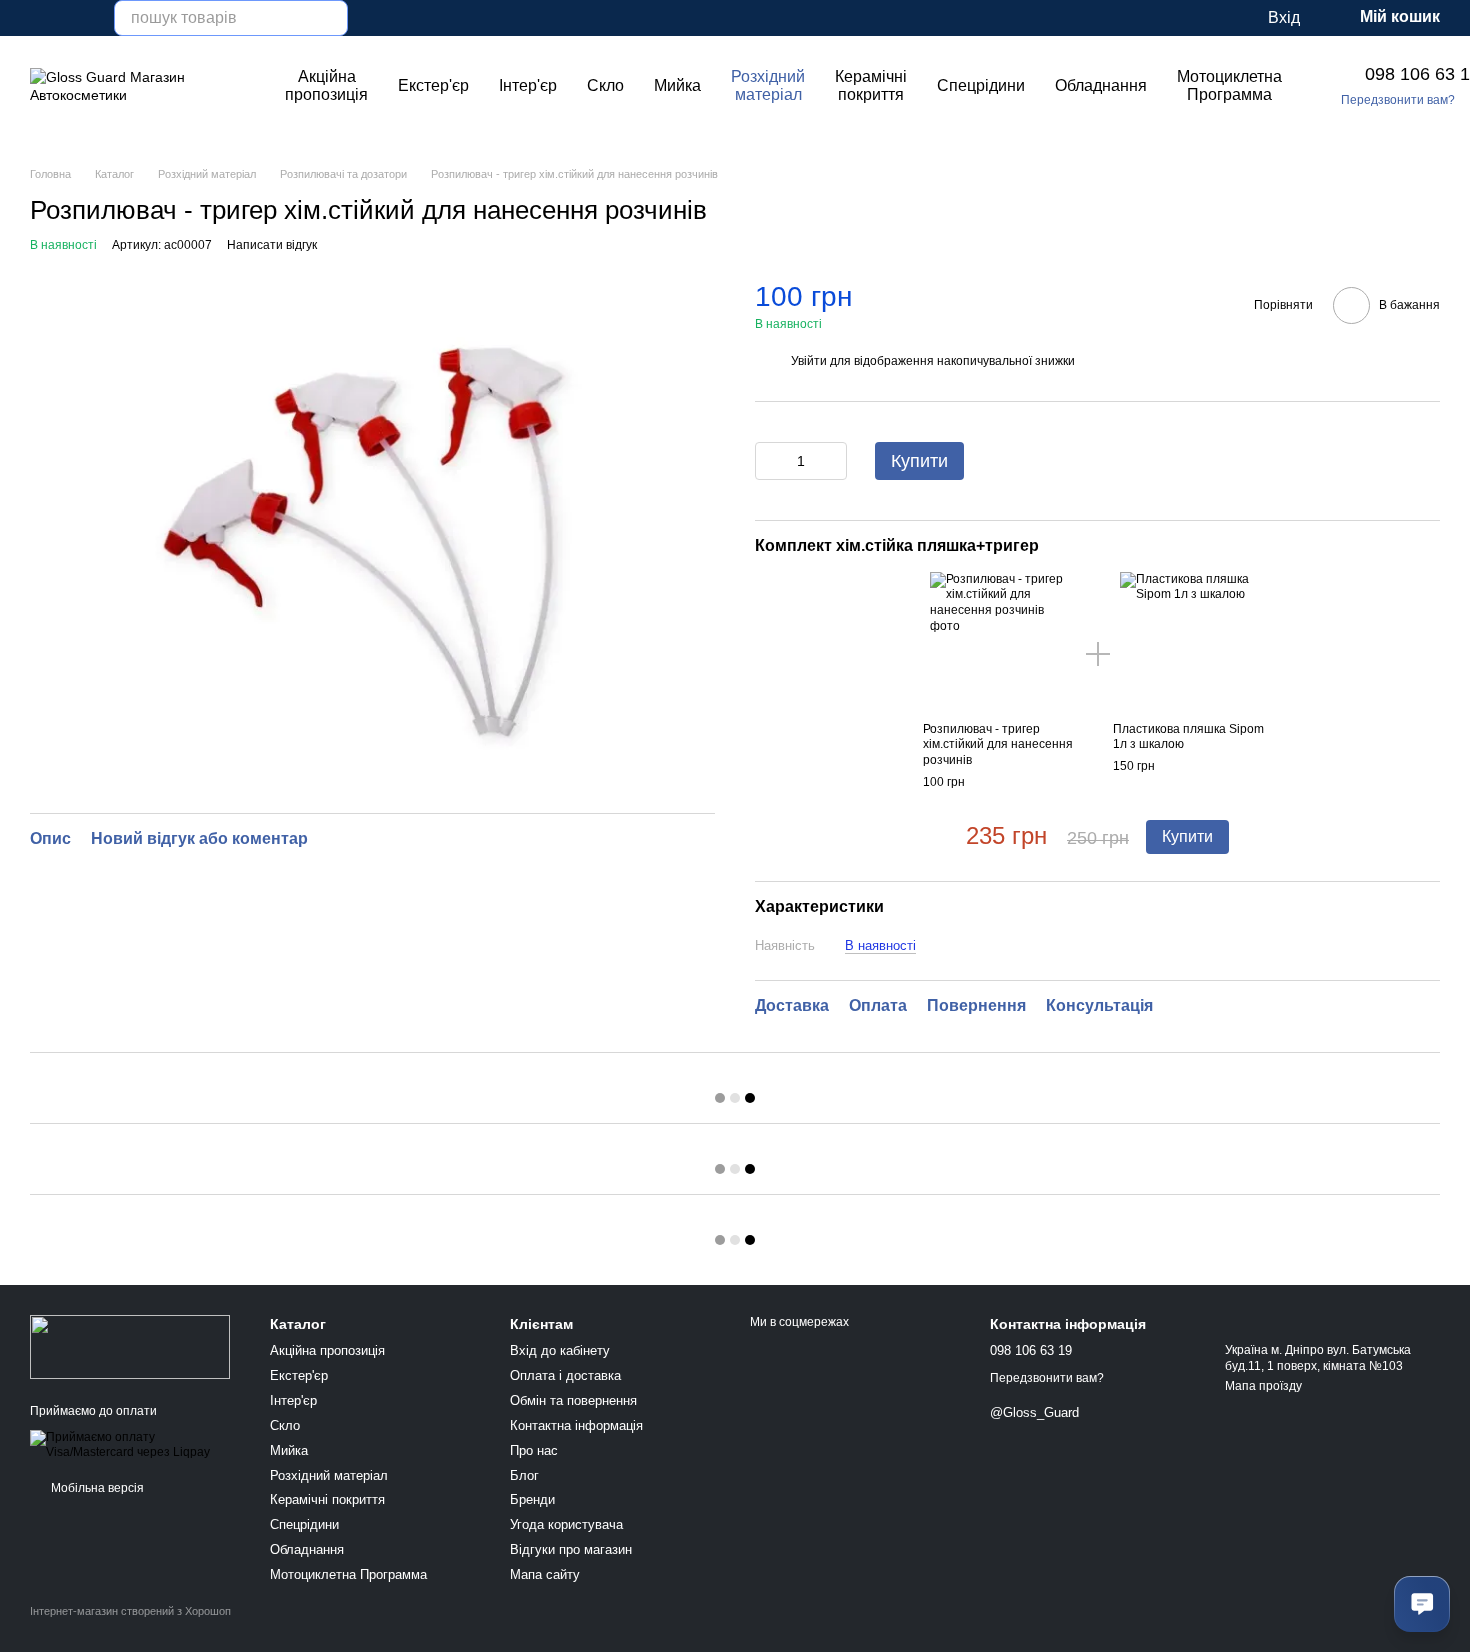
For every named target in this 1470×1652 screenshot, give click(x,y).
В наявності (880, 945)
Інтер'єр (528, 85)
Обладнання (1101, 85)
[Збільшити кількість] (832, 461)
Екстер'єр (433, 85)
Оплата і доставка (565, 1375)
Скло (605, 85)
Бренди (532, 1499)
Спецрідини (981, 85)
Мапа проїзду (1263, 1386)
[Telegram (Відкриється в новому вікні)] (86, 18)
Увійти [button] (809, 361)
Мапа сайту (545, 1574)
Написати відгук (272, 245)
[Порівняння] (1210, 18)
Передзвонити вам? (1398, 100)
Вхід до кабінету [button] (560, 1350)
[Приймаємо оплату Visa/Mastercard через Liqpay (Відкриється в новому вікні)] (135, 1444)
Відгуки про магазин (571, 1549)
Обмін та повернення (573, 1400)
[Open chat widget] (1422, 1604)
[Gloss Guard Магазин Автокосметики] (130, 1346)
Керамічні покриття (871, 85)
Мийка (677, 85)
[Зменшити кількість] (770, 461)
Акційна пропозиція (326, 85)
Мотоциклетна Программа (1229, 85)
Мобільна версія (96, 1488)
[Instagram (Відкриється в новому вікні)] (38, 18)
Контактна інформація (576, 1425)
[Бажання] (1170, 18)
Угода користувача (566, 1524)
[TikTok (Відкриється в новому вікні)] (62, 18)
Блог (524, 1475)
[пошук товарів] (330, 18)
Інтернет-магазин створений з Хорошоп (130, 1611)
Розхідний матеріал (768, 85)
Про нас (534, 1450)
